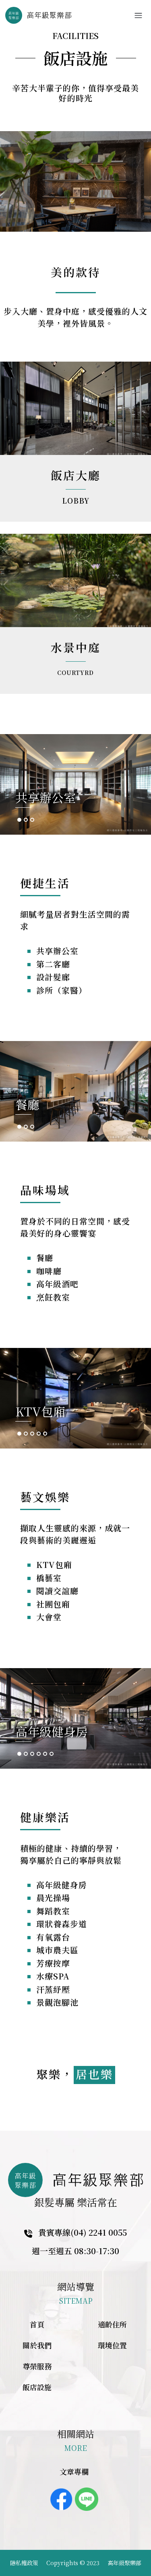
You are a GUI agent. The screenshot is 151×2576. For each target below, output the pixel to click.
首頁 (37, 2324)
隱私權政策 (24, 2563)
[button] (19, 820)
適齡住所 (112, 2324)
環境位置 (112, 2345)
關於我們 (37, 2345)
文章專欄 (74, 2471)
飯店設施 (37, 2387)
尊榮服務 (37, 2366)
